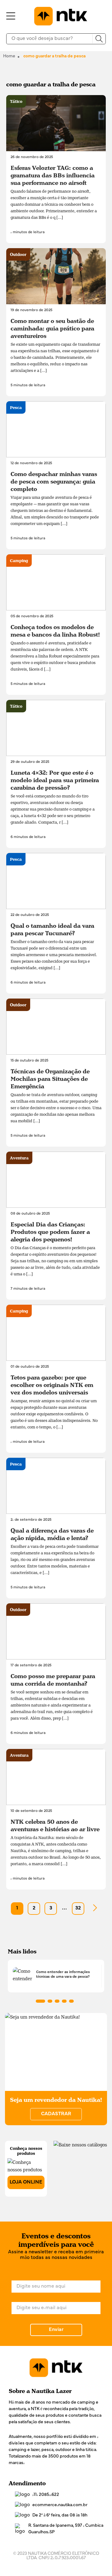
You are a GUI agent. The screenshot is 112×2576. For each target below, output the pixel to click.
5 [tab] (71, 2001)
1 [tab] (40, 2001)
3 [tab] (57, 2001)
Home (9, 56)
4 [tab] (64, 2001)
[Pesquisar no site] (99, 39)
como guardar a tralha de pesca (54, 56)
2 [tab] (50, 2001)
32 (78, 1908)
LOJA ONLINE (26, 2182)
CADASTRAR (56, 2114)
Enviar (56, 2330)
